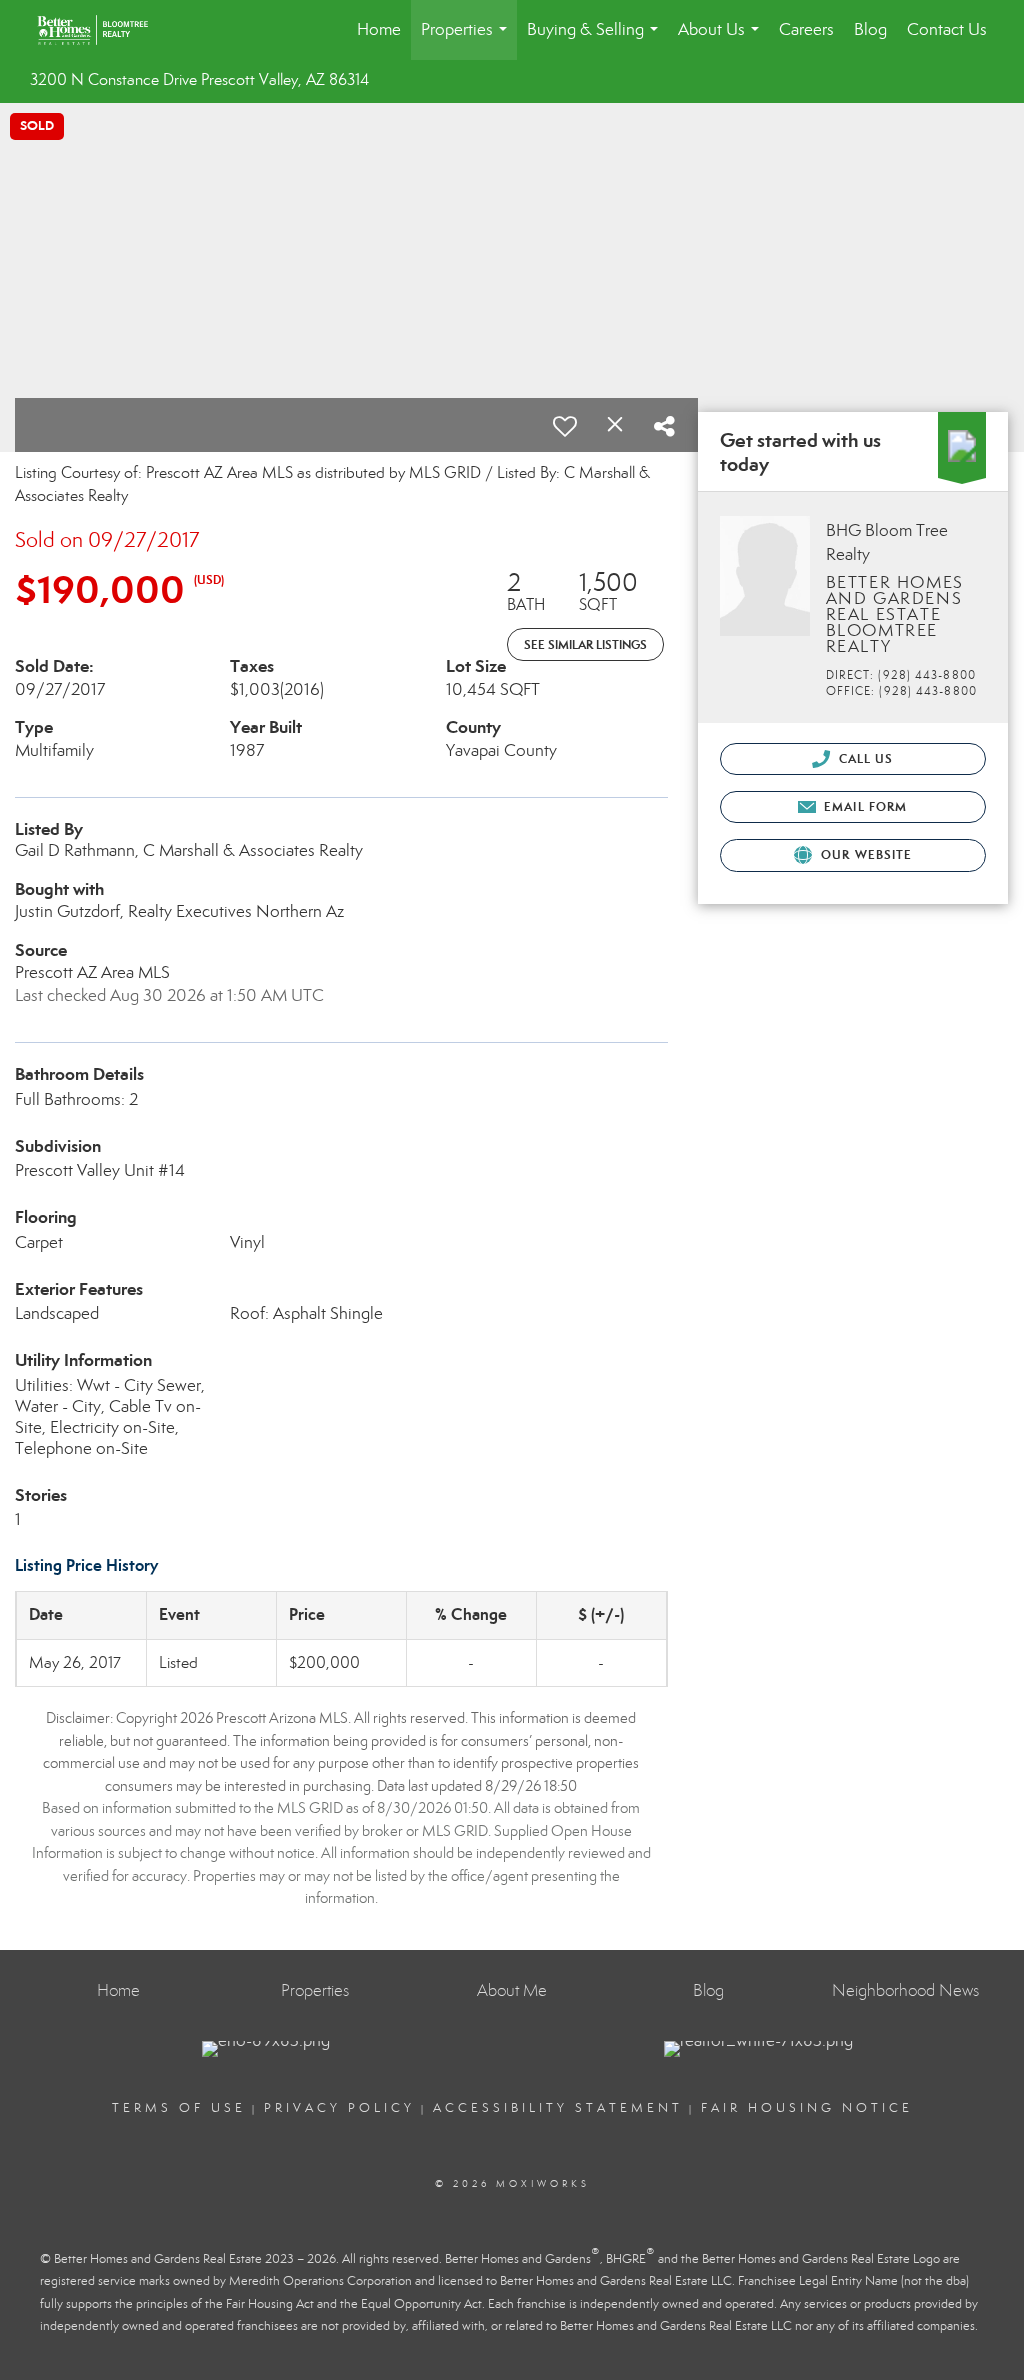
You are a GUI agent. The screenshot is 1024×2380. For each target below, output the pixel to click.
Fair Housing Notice (807, 2108)
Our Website (864, 854)
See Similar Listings (585, 644)
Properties (468, 39)
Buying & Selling (596, 39)
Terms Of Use (179, 2108)
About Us (722, 39)
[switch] (565, 426)
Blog (870, 29)
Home (379, 29)
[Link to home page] (102, 30)
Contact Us (947, 29)
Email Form (863, 806)
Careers (806, 29)
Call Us (864, 758)
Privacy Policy (339, 2108)
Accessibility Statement (558, 2108)
